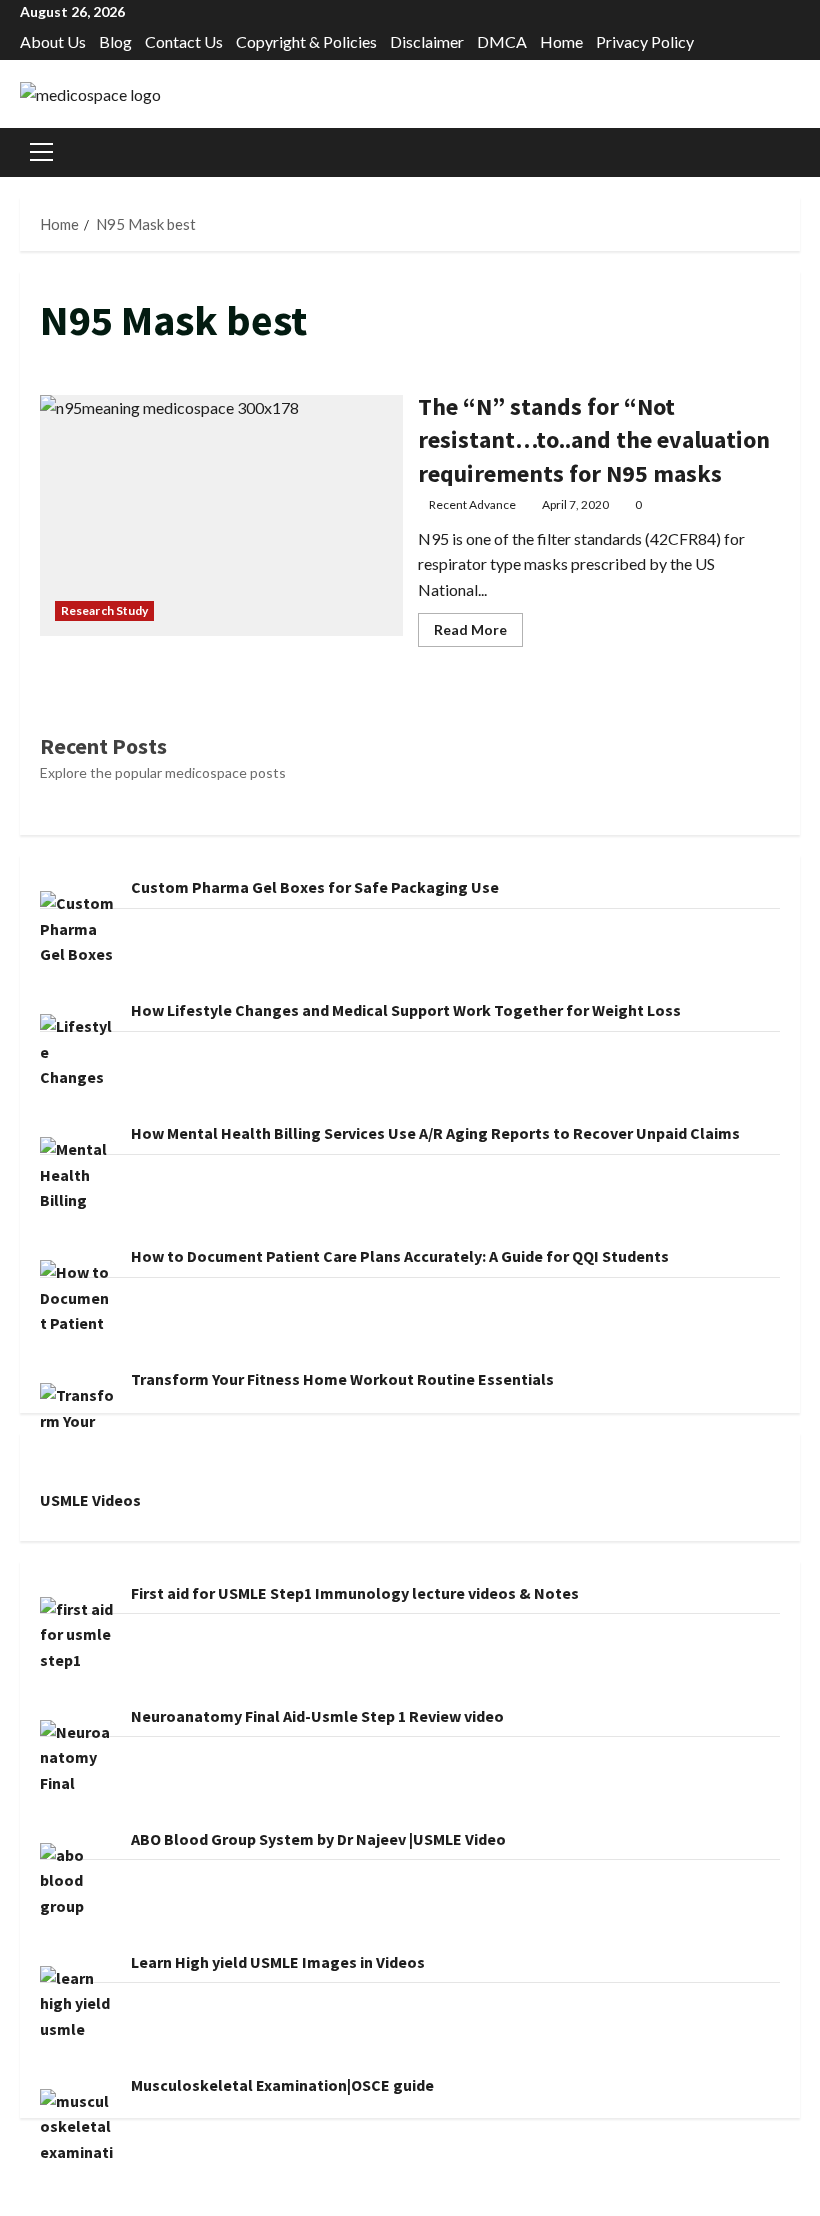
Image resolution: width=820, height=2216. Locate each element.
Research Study (104, 610)
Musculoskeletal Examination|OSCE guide (282, 2085)
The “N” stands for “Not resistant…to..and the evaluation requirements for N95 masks (221, 516)
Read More (478, 633)
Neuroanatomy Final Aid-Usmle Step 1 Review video (317, 1716)
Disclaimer (427, 41)
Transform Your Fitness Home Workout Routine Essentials (342, 1379)
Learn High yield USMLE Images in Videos (278, 1962)
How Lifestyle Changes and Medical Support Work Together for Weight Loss (406, 1010)
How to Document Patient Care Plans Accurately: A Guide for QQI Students (400, 1256)
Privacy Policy (645, 41)
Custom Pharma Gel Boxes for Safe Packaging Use (315, 887)
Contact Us (184, 41)
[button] (41, 152)
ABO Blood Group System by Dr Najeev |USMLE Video (318, 1839)
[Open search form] (794, 152)
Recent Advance (472, 504)
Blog (115, 41)
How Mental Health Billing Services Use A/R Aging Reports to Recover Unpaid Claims (435, 1133)
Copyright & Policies (306, 41)
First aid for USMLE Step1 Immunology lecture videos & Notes (355, 1593)
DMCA (502, 41)
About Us (53, 41)
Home (561, 41)
